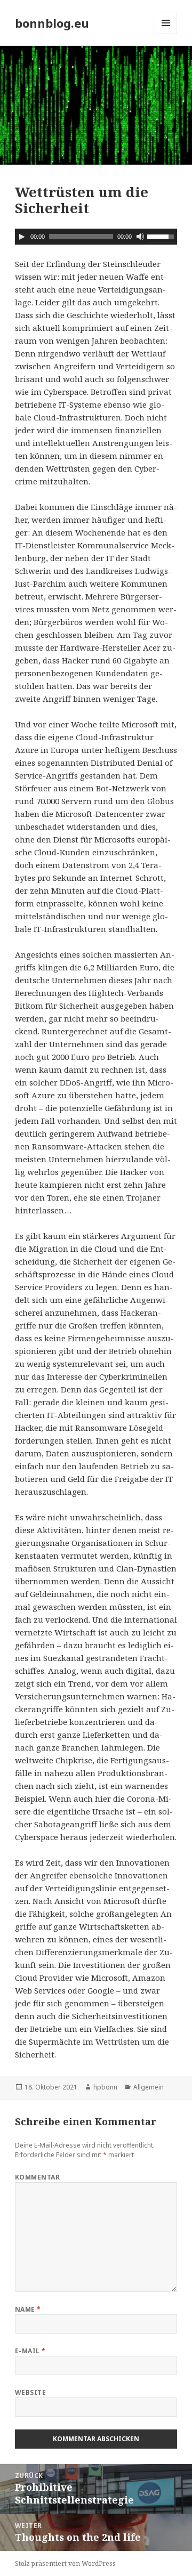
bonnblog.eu (52, 23)
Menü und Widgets (166, 34)
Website (30, 2392)
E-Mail (30, 2351)
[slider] (162, 236)
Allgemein (149, 2087)
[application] (96, 237)
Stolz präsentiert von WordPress (65, 2563)
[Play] (22, 237)
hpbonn (105, 2087)
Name (28, 2309)
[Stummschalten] (140, 237)
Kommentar (37, 2177)
